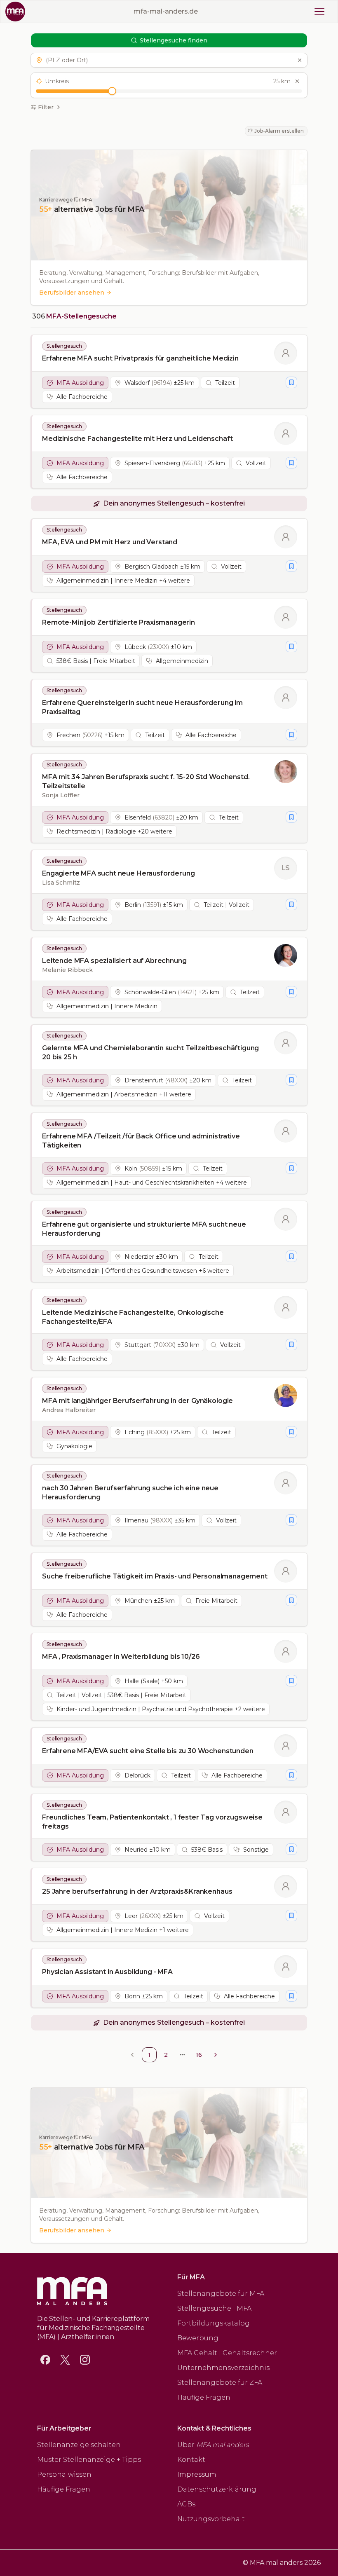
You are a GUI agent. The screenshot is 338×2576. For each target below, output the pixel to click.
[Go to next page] (216, 2055)
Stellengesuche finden (174, 40)
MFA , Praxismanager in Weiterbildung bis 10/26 (121, 1657)
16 (199, 2055)
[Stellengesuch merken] (291, 382)
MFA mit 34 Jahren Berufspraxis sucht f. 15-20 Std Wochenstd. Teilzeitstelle (146, 781)
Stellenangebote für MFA (221, 2294)
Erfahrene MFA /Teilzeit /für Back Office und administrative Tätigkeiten (141, 1141)
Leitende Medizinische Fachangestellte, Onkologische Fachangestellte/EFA (133, 1317)
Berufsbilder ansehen (72, 293)
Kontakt (191, 2460)
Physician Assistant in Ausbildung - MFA (107, 1972)
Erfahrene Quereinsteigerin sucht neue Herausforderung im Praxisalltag (142, 707)
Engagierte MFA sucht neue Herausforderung (118, 873)
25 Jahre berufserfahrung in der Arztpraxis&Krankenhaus (137, 1891)
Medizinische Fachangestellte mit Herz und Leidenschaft (137, 439)
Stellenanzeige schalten (79, 2445)
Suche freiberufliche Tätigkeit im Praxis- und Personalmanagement (155, 1576)
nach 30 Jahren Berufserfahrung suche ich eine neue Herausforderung (130, 1493)
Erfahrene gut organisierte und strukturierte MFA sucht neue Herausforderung (144, 1229)
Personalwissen (64, 2474)
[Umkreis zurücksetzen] (297, 81)
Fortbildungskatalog (214, 2323)
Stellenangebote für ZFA (220, 2383)
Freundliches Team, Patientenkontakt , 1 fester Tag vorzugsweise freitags (152, 1822)
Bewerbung (198, 2338)
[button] (169, 60)
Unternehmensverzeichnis (223, 2368)
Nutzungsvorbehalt (211, 2519)
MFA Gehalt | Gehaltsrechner (227, 2353)
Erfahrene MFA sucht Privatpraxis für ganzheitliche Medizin (140, 358)
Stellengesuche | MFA (214, 2308)
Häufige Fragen (204, 2397)
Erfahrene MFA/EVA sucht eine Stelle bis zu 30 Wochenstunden (148, 1751)
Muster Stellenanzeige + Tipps (89, 2460)
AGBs (186, 2504)
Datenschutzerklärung (217, 2489)
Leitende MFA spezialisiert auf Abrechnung (114, 961)
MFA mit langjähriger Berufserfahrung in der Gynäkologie (137, 1401)
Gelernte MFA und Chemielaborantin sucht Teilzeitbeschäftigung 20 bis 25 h (150, 1053)
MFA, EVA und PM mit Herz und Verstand (110, 542)
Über (213, 2445)
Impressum (197, 2474)
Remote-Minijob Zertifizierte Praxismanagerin (119, 622)
